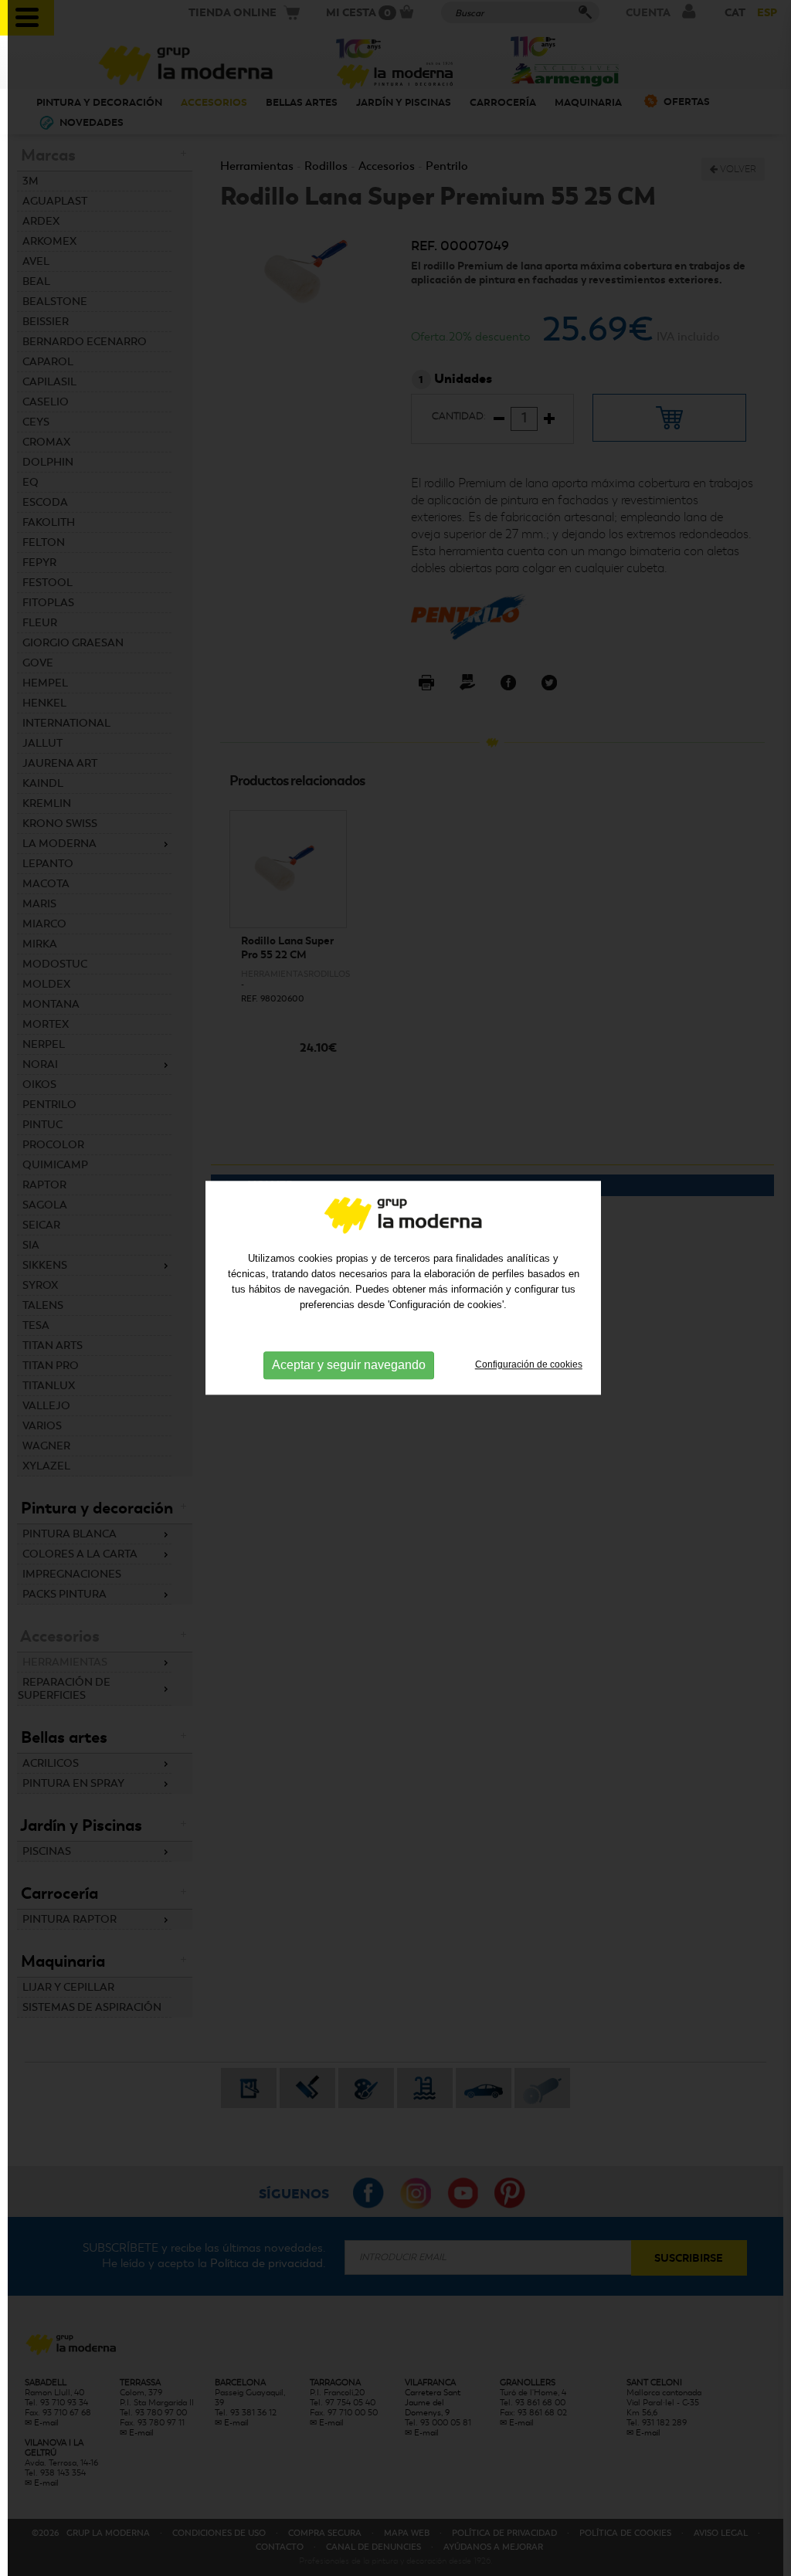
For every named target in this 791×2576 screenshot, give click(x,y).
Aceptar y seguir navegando (349, 1365)
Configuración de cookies (529, 1364)
